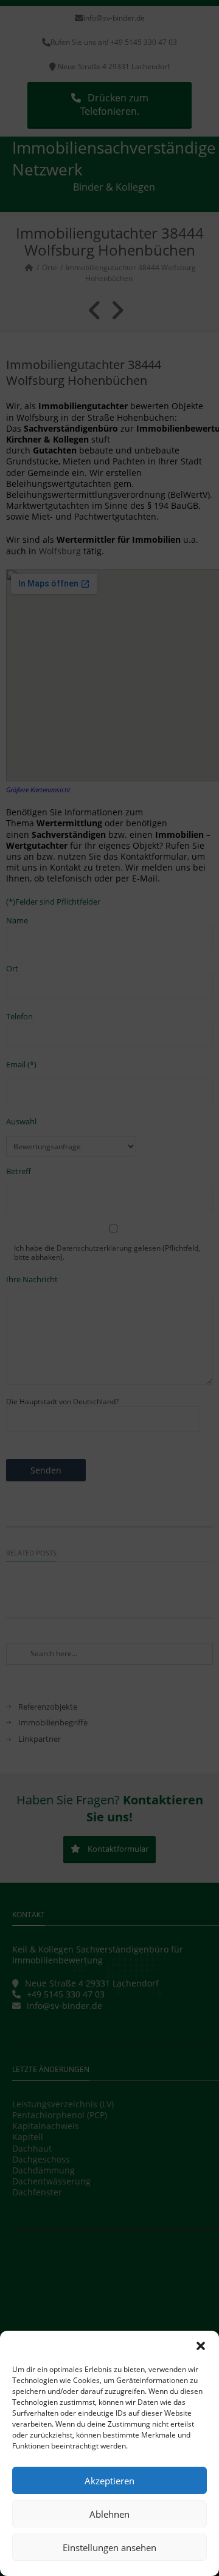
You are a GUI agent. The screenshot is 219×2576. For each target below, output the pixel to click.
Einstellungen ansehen (109, 2547)
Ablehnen (109, 2514)
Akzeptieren (109, 2481)
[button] (201, 2346)
